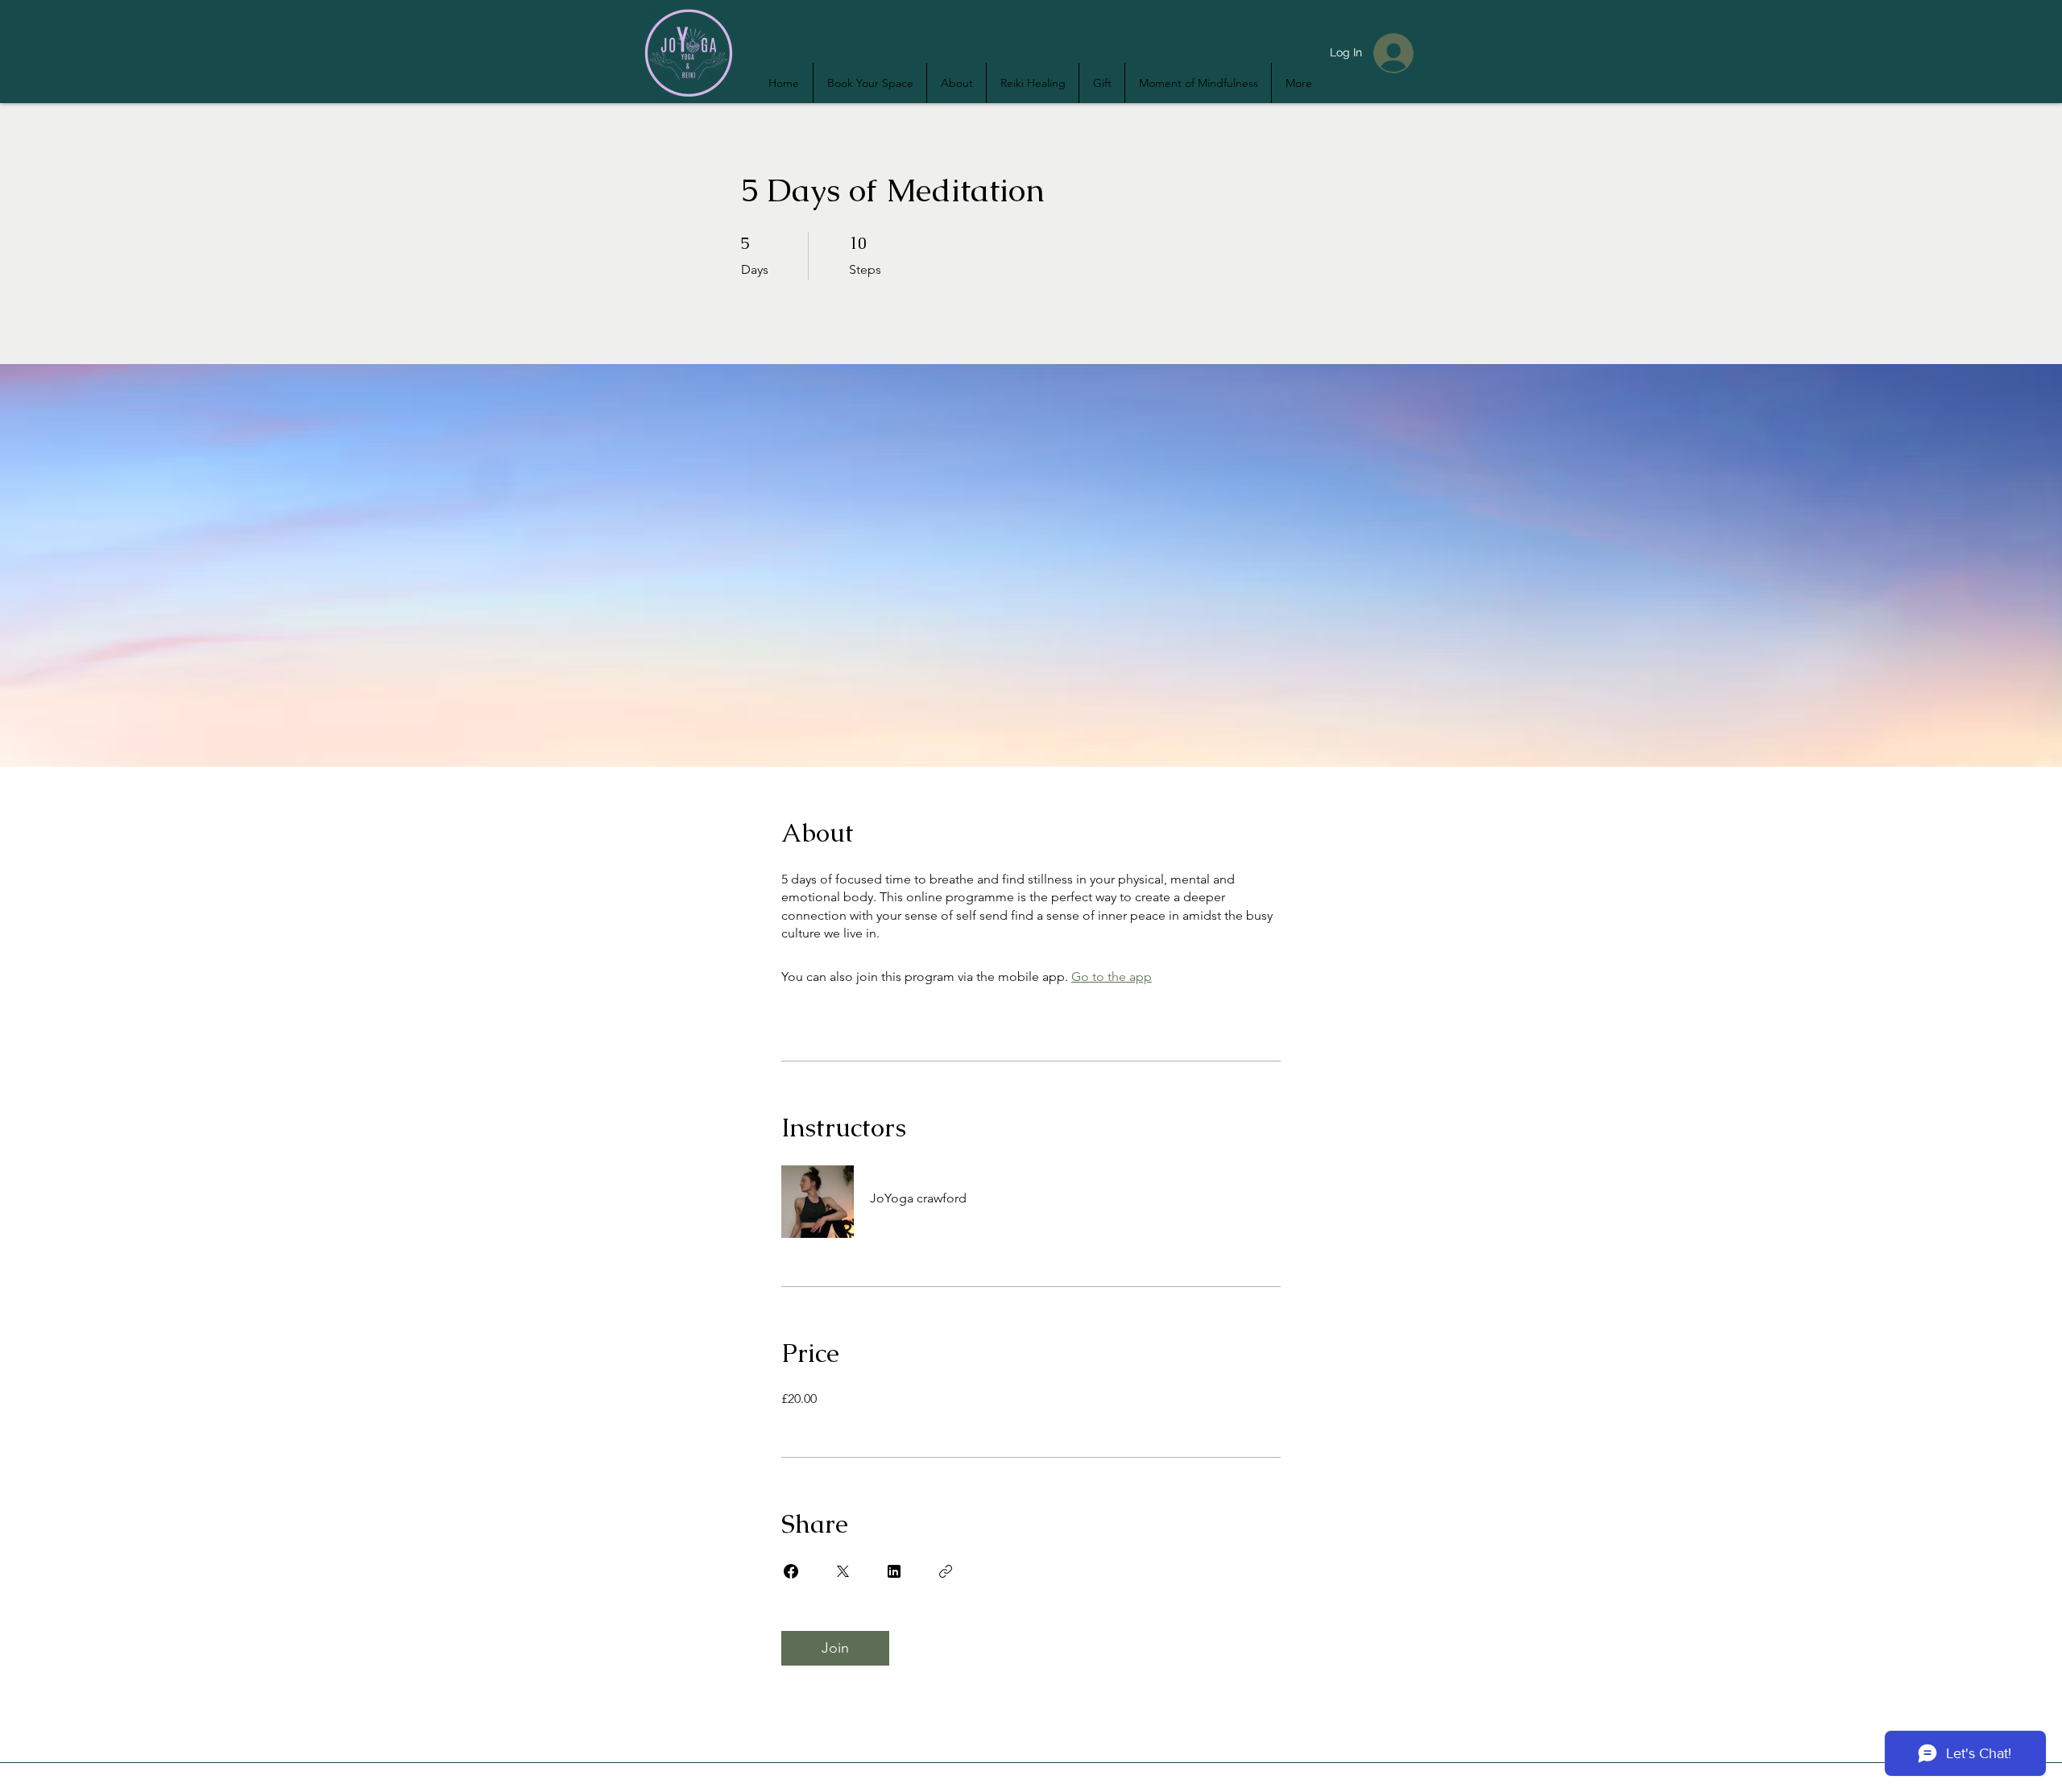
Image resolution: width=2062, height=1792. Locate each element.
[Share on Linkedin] (894, 1571)
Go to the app (1112, 977)
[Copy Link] (946, 1571)
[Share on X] (843, 1571)
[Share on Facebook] (791, 1571)
